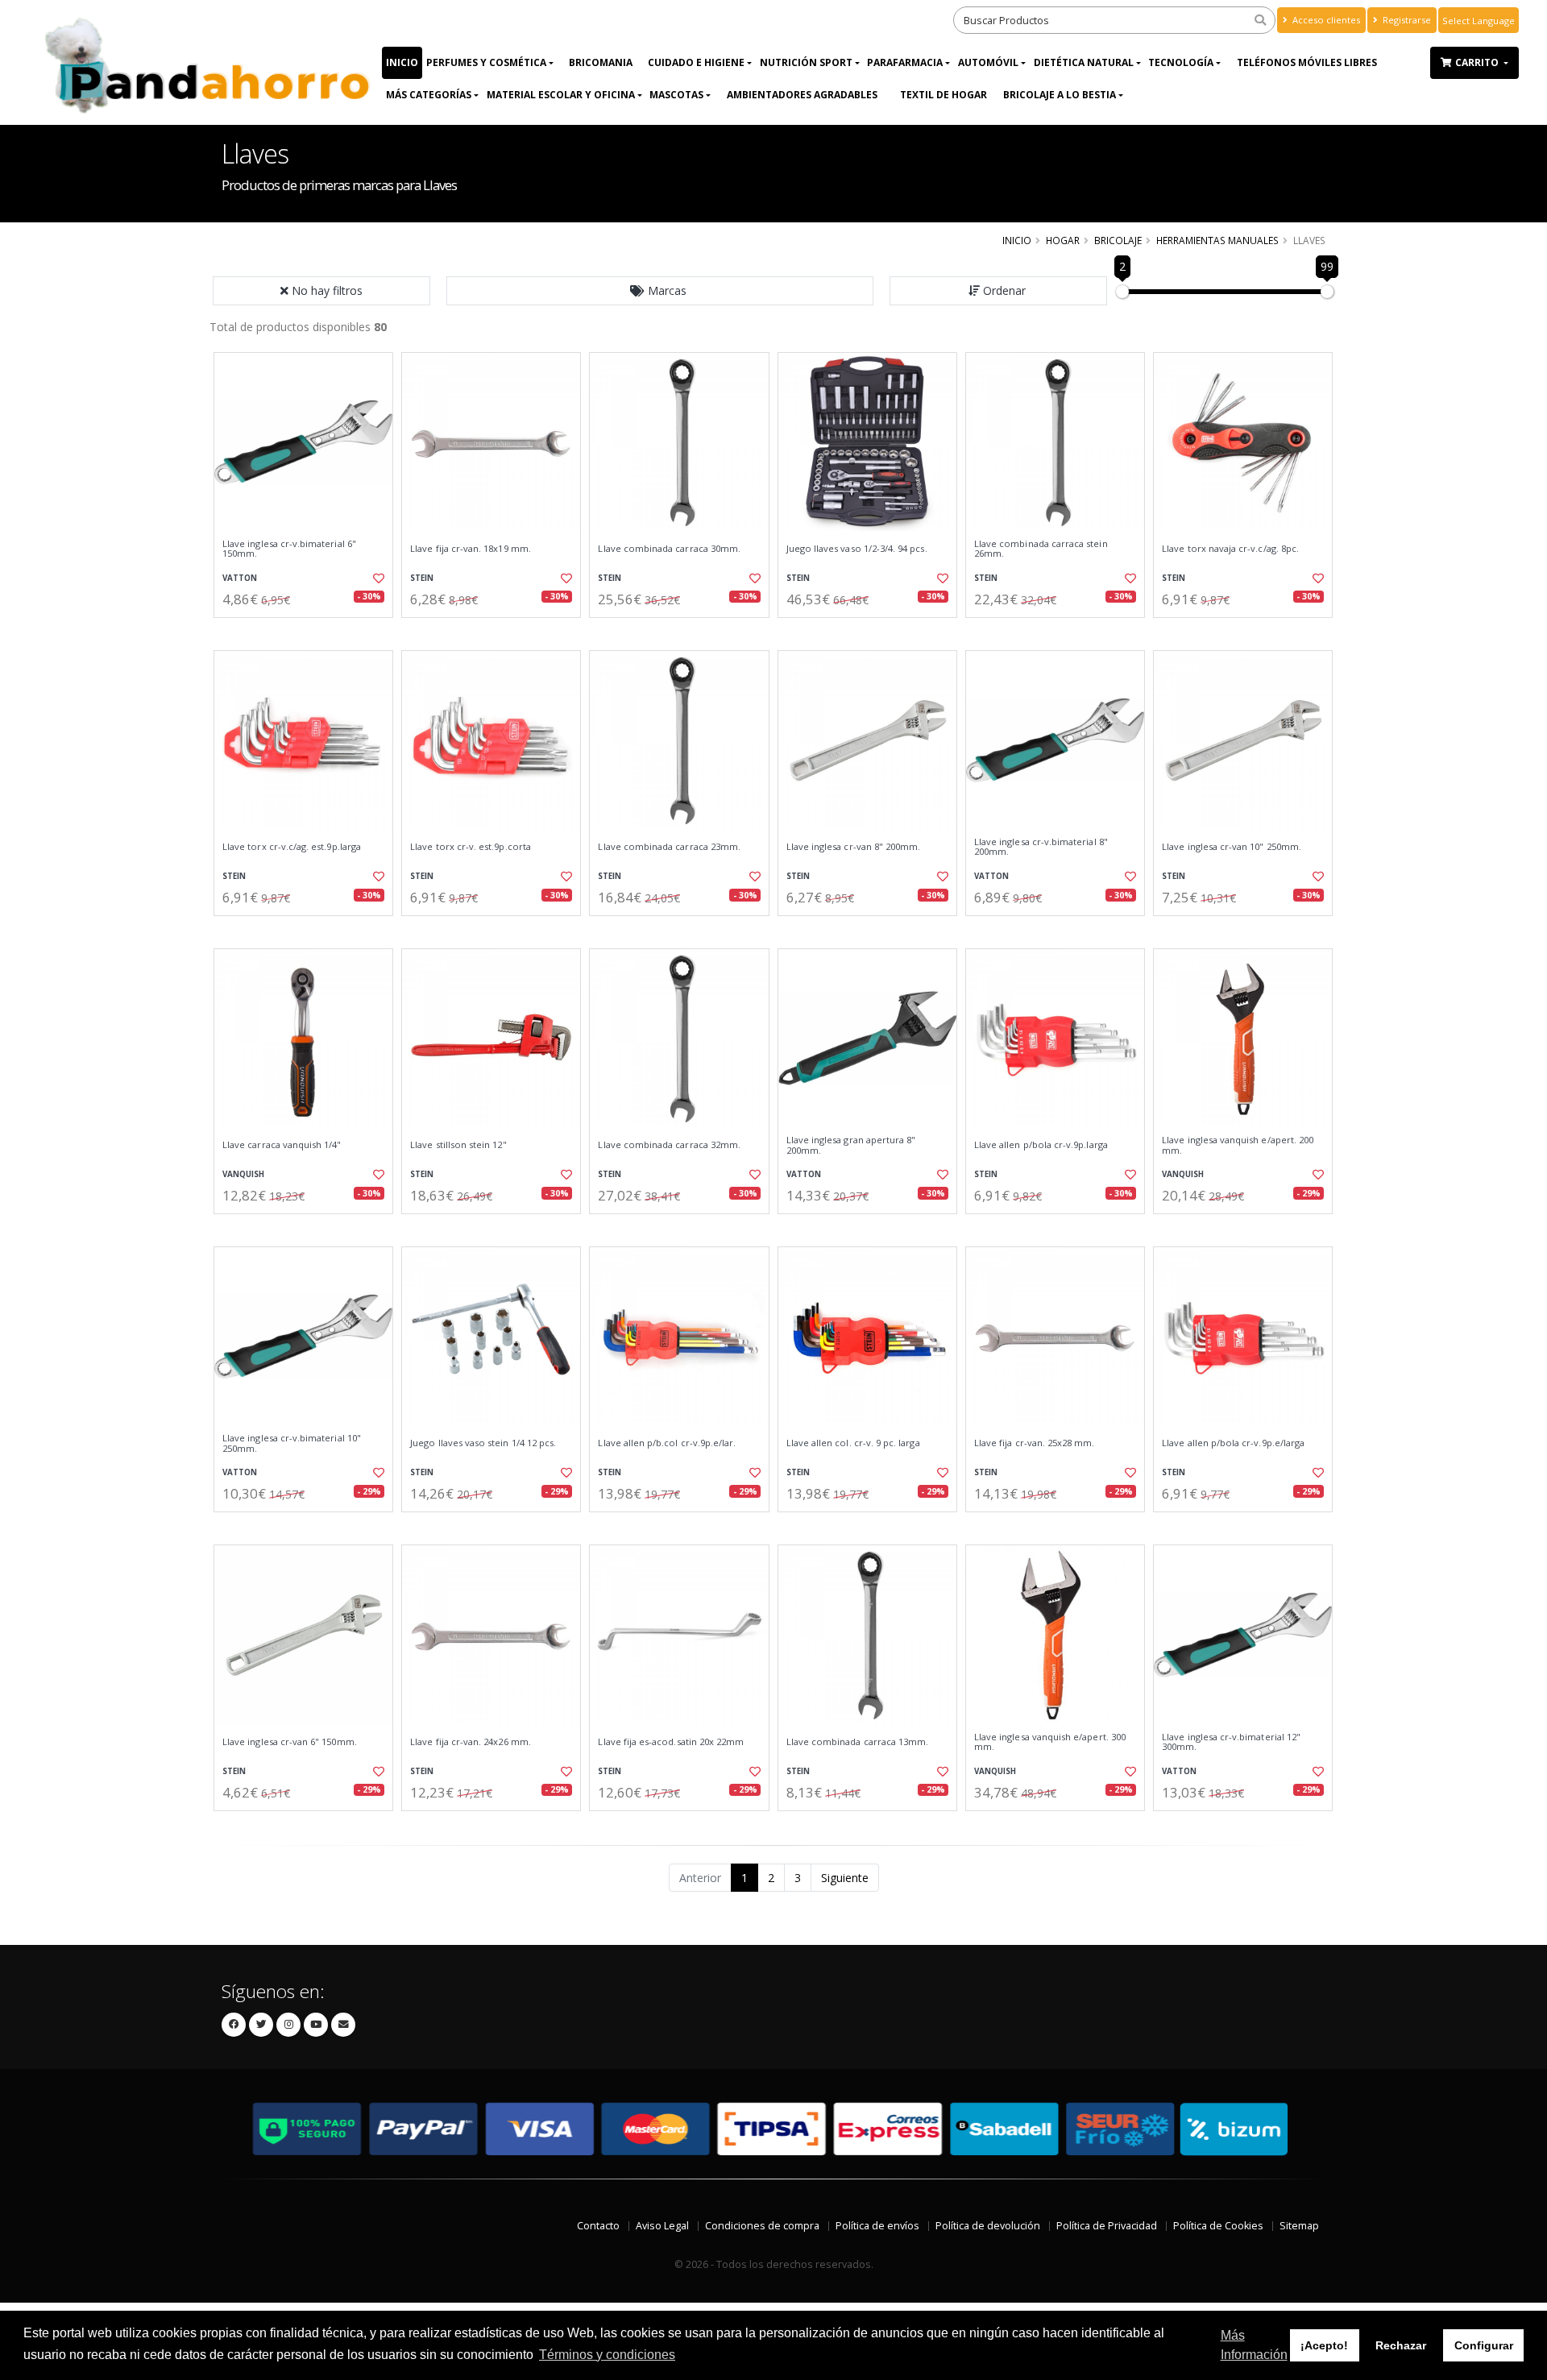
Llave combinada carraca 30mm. (669, 549)
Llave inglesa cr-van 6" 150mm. (290, 1742)
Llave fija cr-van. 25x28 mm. (1035, 1443)
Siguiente (845, 1878)
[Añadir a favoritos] (377, 578)
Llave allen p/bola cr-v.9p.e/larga (1233, 1443)
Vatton (240, 578)
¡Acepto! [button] (1324, 2345)
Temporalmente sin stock (303, 929)
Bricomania (601, 62)
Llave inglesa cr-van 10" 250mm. (1232, 847)
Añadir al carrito (309, 631)
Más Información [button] (1254, 2345)
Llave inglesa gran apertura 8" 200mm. (851, 1145)
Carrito (1478, 62)
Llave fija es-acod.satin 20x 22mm (671, 1742)
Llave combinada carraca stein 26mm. (1041, 549)
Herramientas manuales (1217, 240)
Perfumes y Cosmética (486, 62)
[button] (660, 291)
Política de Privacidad (1107, 2226)
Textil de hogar (944, 95)
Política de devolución (988, 2226)
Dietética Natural (1084, 62)
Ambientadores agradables (802, 95)
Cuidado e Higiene (696, 62)
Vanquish (243, 1174)
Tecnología (1181, 62)
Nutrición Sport (806, 62)
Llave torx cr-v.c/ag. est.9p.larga (292, 847)
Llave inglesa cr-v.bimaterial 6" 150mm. (289, 549)
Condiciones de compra (762, 2226)
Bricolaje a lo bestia (1060, 95)
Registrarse (1406, 20)
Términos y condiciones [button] (607, 2355)
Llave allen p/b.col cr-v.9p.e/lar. (667, 1443)
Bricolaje (1118, 240)
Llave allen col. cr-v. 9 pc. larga (853, 1443)
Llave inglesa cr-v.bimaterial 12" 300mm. (1231, 1742)
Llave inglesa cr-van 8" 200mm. (854, 847)
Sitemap (1299, 2226)
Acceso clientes (1325, 20)
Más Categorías (429, 95)
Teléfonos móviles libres (1307, 62)
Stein (422, 578)
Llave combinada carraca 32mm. (669, 1145)
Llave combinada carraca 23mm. (669, 847)
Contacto (598, 2226)
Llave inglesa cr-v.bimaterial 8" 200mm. (1041, 847)
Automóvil (988, 62)
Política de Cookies (1218, 2226)
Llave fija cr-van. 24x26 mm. (471, 1742)
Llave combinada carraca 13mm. (858, 1742)
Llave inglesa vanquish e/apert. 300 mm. (1050, 1742)
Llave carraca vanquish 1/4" (282, 1145)
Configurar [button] (1484, 2345)
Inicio (402, 62)
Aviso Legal (662, 2226)
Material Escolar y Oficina (561, 95)
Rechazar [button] (1401, 2345)
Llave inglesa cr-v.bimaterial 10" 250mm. (292, 1443)
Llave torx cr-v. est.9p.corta (471, 847)
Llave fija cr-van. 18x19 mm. (471, 549)
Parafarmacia (905, 62)
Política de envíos (877, 2226)
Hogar (1063, 240)
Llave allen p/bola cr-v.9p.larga (1041, 1145)
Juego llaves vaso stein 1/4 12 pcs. (483, 1443)
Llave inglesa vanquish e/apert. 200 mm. (1238, 1145)
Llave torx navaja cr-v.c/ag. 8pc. (1230, 549)
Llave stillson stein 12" (458, 1145)
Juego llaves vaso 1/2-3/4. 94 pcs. (857, 549)
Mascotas (676, 95)
